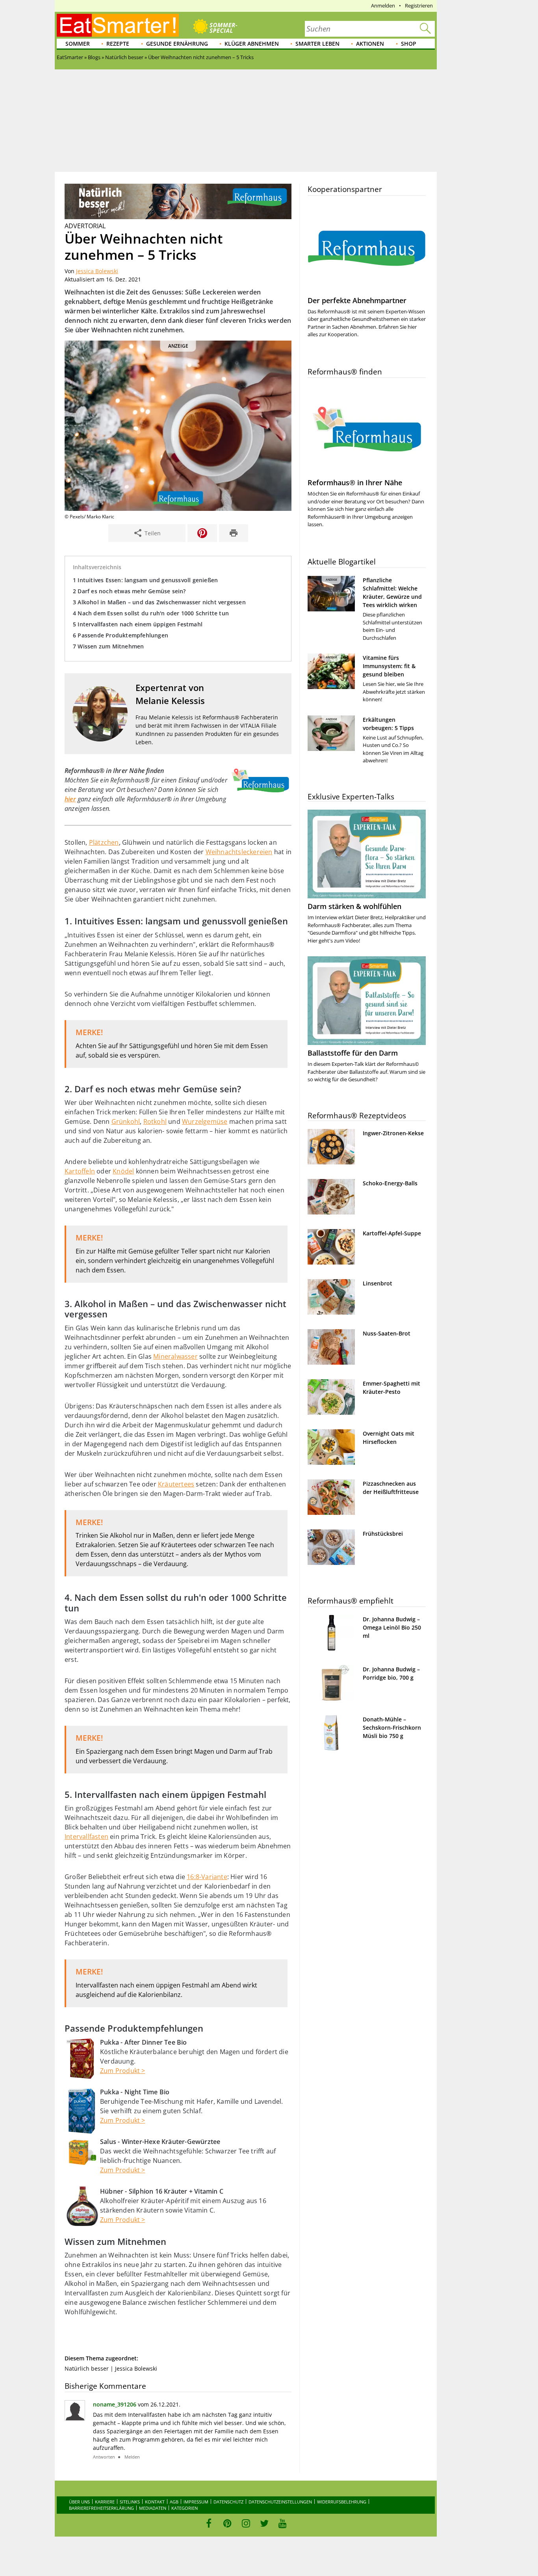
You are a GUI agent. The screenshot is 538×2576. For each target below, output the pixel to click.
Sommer (78, 44)
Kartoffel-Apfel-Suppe (392, 1233)
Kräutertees (176, 1484)
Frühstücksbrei (383, 1534)
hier (70, 799)
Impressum (196, 2502)
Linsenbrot (378, 1283)
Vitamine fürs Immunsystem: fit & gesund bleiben (389, 666)
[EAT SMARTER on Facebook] (209, 2523)
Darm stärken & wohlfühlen (354, 906)
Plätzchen (104, 842)
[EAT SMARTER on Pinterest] (227, 2523)
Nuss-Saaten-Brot (387, 1333)
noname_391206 (115, 2404)
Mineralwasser (175, 1356)
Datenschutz (228, 2502)
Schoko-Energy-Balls (390, 1183)
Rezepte (118, 44)
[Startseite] (118, 25)
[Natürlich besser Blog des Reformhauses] (178, 217)
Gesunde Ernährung (177, 44)
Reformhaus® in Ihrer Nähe (355, 482)
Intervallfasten (86, 1837)
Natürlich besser (87, 2368)
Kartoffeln (80, 1171)
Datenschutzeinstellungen (280, 2502)
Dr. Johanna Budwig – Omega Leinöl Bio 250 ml (392, 1627)
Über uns (79, 2502)
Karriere (105, 2502)
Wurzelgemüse (205, 1121)
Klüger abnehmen (252, 44)
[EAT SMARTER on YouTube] (283, 2523)
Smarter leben (317, 44)
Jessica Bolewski (97, 271)
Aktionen (370, 44)
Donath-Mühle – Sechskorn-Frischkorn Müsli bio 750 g (392, 1728)
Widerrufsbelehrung (342, 2502)
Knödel (123, 1171)
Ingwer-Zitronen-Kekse (393, 1133)
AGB (174, 2502)
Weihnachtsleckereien (239, 852)
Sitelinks (130, 2502)
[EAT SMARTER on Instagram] (246, 2523)
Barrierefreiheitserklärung (101, 2508)
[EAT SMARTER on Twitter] (264, 2523)
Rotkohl (155, 1121)
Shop (409, 44)
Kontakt (155, 2502)
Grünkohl (126, 1121)
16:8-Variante (207, 1877)
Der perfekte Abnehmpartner (357, 300)
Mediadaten (153, 2508)
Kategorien (185, 2508)
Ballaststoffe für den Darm (353, 1053)
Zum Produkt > (123, 2071)
